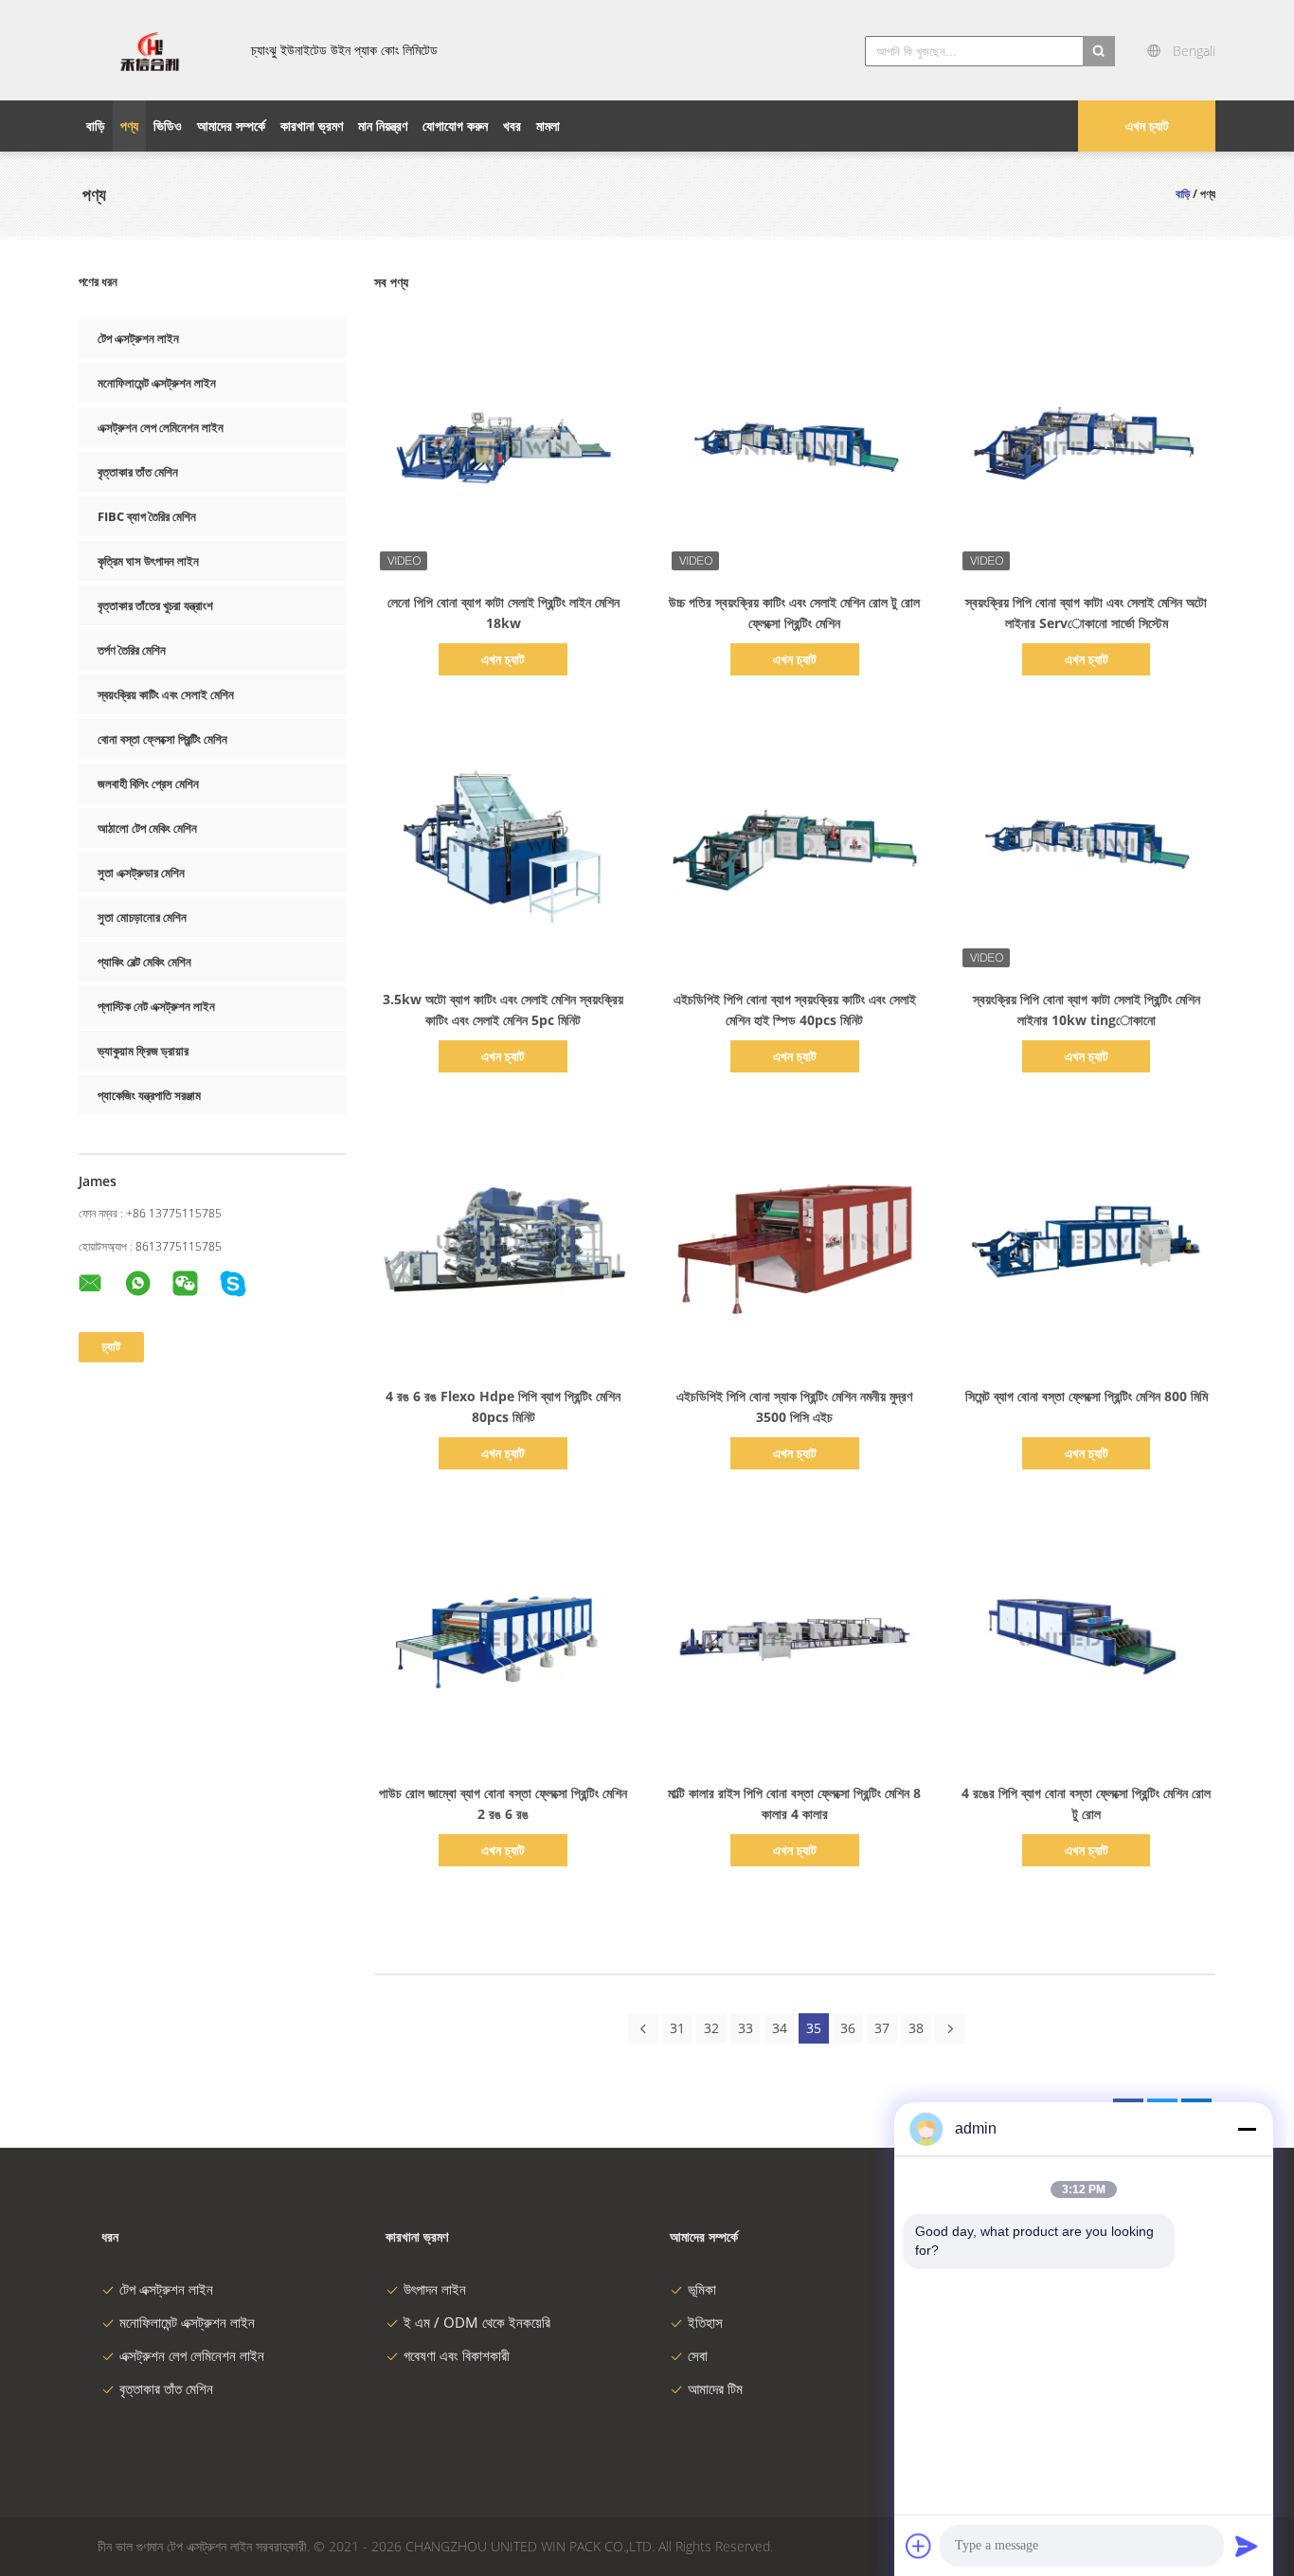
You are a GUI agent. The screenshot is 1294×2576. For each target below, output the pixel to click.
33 (746, 2028)
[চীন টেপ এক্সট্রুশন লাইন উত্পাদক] (150, 50)
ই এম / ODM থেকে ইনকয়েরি (477, 2322)
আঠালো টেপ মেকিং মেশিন (147, 828)
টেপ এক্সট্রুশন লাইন (138, 338)
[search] (1099, 51)
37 (882, 2028)
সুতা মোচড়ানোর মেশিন (142, 917)
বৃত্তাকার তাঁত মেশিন (138, 472)
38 (916, 2028)
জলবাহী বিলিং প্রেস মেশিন (148, 784)
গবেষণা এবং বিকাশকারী (457, 2355)
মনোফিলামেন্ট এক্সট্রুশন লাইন (157, 383)
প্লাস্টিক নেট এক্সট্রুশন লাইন (156, 1006)
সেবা (698, 2355)
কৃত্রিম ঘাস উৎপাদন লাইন (148, 561)
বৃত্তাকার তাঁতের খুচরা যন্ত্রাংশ (155, 605)
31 (677, 2028)
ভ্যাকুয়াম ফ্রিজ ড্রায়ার (143, 1051)
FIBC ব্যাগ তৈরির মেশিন (147, 516)
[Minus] (1247, 2129)
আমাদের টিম (715, 2388)
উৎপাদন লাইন (435, 2289)
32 (711, 2028)
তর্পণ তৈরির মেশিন (132, 650)
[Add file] (919, 2546)
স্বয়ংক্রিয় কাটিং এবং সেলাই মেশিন (166, 694)
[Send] (1247, 2546)
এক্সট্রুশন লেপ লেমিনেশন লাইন (161, 427)
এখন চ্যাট (1147, 126)
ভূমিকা (702, 2289)
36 (848, 2028)
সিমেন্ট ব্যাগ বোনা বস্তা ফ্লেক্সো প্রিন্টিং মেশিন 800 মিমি (1087, 1396)
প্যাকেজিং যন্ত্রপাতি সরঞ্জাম (149, 1095)
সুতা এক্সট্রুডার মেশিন (141, 873)
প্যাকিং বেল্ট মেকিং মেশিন (144, 962)
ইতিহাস (705, 2322)
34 (780, 2028)
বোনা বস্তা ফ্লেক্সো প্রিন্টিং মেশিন (162, 739)
